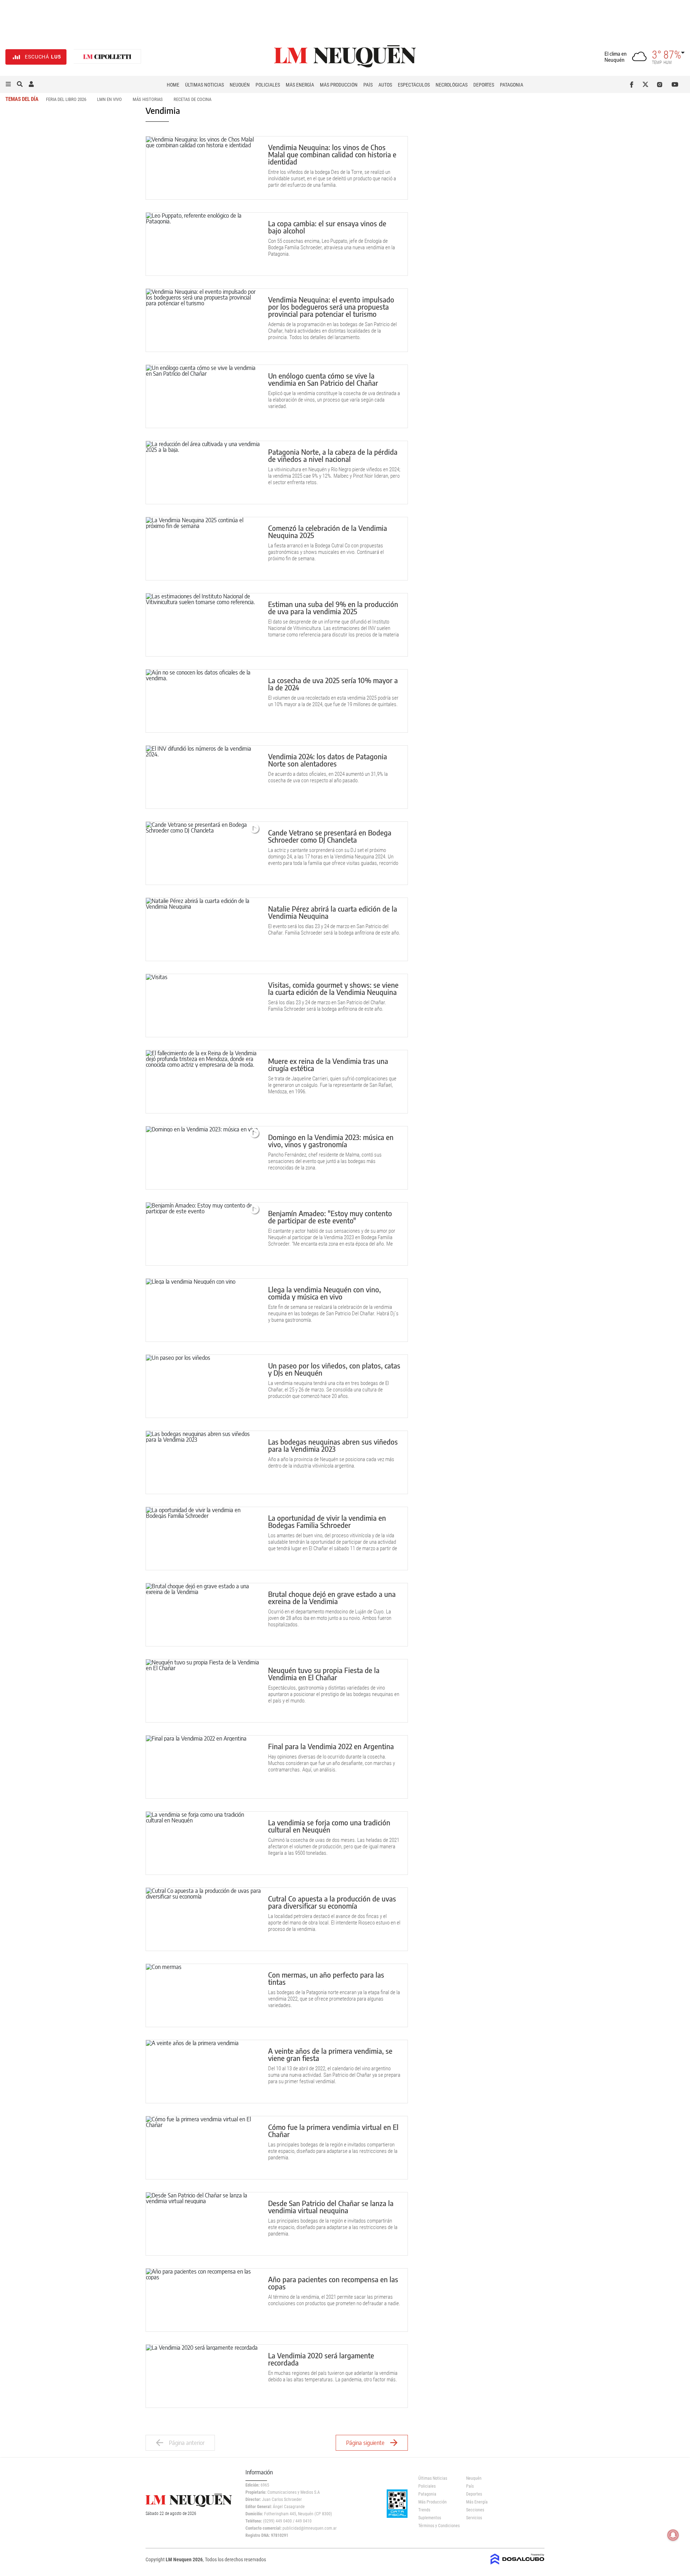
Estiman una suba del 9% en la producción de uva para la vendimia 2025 (333, 608)
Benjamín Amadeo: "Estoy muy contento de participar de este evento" (330, 1217)
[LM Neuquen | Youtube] (675, 84)
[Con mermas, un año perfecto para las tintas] (203, 1995)
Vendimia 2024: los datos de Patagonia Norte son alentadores (328, 760)
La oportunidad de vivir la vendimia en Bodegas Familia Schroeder (327, 1521)
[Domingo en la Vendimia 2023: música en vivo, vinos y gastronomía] (203, 1158)
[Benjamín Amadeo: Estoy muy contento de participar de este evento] (203, 1234)
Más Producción (339, 85)
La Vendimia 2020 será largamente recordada (321, 2359)
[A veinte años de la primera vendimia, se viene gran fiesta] (203, 2072)
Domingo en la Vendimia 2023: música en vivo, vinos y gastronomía (331, 1141)
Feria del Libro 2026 (66, 99)
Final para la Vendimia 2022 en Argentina (331, 1746)
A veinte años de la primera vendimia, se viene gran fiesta (330, 2054)
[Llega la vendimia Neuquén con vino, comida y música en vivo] (203, 1310)
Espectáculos (414, 85)
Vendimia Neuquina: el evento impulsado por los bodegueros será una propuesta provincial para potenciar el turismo (331, 307)
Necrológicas (452, 85)
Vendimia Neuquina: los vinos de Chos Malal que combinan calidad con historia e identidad (332, 154)
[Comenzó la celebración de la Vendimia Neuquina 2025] (203, 549)
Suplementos (430, 2518)
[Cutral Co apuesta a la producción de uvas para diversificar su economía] (203, 1919)
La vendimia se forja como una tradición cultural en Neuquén (329, 1826)
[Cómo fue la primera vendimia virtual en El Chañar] (203, 2148)
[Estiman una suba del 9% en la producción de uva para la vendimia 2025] (203, 625)
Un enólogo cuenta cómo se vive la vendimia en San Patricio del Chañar (323, 379)
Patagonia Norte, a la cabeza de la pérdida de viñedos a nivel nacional (333, 455)
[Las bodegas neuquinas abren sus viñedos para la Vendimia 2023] (203, 1462)
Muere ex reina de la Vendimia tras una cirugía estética (328, 1064)
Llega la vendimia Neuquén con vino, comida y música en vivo (325, 1293)
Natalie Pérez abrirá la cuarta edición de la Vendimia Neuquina (333, 912)
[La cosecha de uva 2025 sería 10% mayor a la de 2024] (203, 701)
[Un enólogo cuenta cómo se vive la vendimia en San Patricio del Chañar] (203, 396)
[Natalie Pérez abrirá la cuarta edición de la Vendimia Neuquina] (203, 929)
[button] (8, 84)
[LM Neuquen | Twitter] (647, 84)
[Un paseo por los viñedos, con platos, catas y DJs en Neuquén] (203, 1386)
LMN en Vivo (109, 99)
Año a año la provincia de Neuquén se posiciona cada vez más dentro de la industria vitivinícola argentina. (331, 1463)
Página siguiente (365, 2443)
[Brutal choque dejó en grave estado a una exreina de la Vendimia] (203, 1615)
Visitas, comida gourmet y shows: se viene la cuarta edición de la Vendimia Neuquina (333, 988)
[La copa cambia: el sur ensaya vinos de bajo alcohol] (203, 244)
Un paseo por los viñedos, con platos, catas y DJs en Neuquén (334, 1369)
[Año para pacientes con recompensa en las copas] (203, 2300)
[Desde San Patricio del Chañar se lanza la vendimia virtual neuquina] (203, 2224)
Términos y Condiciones (437, 2526)
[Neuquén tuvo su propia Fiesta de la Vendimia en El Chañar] (203, 1691)
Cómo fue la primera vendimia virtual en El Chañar (333, 2130)
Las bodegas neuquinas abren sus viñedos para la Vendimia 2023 (333, 1445)
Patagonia (512, 85)
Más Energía (300, 85)
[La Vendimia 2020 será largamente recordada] (203, 2376)
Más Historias (148, 99)
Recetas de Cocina (192, 99)
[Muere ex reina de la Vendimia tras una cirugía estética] (203, 1082)
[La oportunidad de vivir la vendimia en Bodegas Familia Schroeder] (203, 1539)
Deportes (484, 85)
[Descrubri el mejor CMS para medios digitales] (517, 2562)
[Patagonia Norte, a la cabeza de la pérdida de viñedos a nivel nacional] (203, 472)
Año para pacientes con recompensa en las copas (333, 2283)
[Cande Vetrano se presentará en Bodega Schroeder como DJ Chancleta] (203, 853)
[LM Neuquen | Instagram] (661, 84)
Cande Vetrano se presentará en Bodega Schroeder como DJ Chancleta (330, 836)
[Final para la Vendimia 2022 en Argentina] (203, 1767)
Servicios (474, 2518)
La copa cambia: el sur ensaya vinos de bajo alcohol (327, 227)
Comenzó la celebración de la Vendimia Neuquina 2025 (328, 531)
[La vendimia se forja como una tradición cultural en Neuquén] (203, 1843)
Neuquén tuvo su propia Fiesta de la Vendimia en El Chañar (324, 1674)
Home (173, 85)
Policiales (268, 85)
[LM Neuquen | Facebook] (633, 84)
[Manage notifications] (673, 2535)
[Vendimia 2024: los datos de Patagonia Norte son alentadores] (203, 777)
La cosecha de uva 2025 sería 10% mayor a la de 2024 (333, 684)
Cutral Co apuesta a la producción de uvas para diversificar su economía (332, 1902)
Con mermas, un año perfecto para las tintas (326, 1978)
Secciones (475, 2510)
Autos (385, 85)
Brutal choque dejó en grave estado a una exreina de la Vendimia (332, 1597)
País (368, 85)
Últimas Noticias (204, 85)
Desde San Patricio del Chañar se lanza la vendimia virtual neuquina (331, 2207)
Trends (424, 2510)
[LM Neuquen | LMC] (107, 57)
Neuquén (240, 85)
